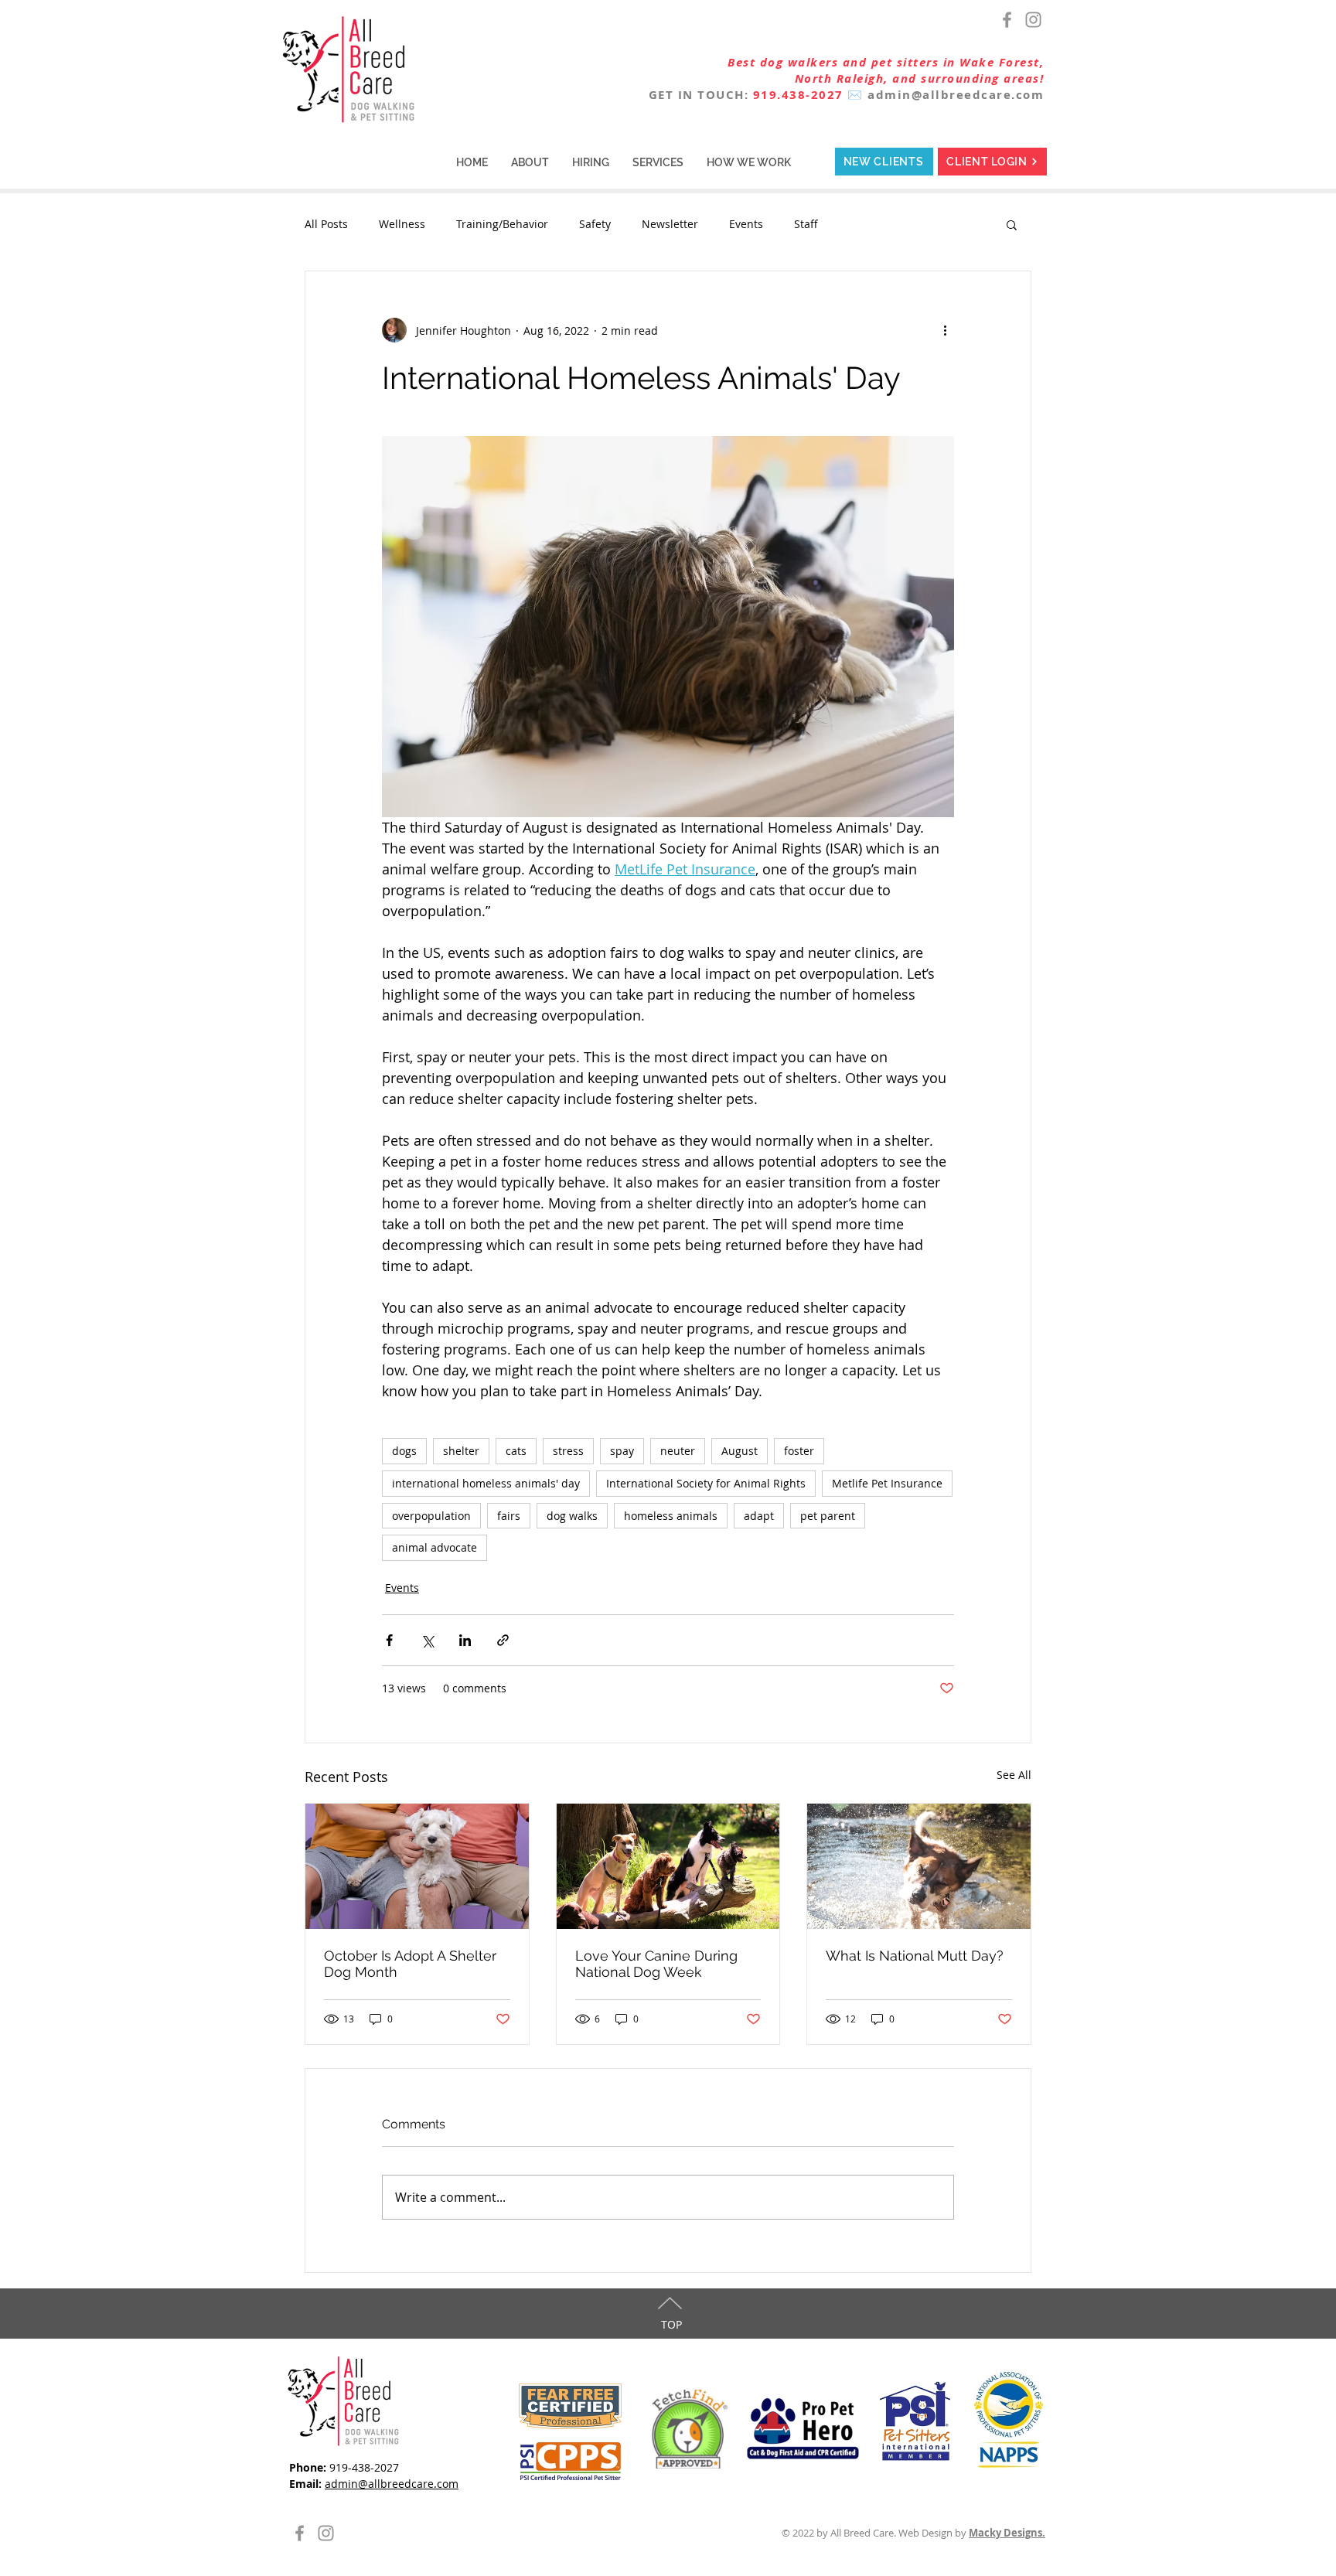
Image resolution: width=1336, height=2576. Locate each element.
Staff (806, 224)
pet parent (828, 1516)
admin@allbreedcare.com (956, 95)
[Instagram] (1033, 20)
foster (799, 1451)
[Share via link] (503, 1640)
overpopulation (431, 1516)
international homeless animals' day (486, 1483)
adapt (759, 1516)
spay (622, 1451)
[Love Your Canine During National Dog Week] (668, 1866)
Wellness (402, 224)
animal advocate (435, 1547)
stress (568, 1451)
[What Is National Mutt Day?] (919, 1866)
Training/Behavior (502, 224)
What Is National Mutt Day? (915, 1956)
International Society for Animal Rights (706, 1483)
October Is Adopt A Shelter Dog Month (410, 1964)
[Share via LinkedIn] (465, 1640)
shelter (461, 1451)
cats (516, 1451)
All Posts (326, 224)
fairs (509, 1516)
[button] (530, 162)
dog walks (572, 1516)
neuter (678, 1451)
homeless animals (671, 1516)
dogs (404, 1451)
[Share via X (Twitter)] (427, 1640)
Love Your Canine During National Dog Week (656, 1964)
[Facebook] (1007, 20)
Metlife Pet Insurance (887, 1483)
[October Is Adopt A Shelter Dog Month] (417, 1866)
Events (746, 224)
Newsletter (670, 224)
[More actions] (945, 330)
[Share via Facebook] (389, 1640)
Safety (595, 224)
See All (1014, 1775)
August (740, 1451)
